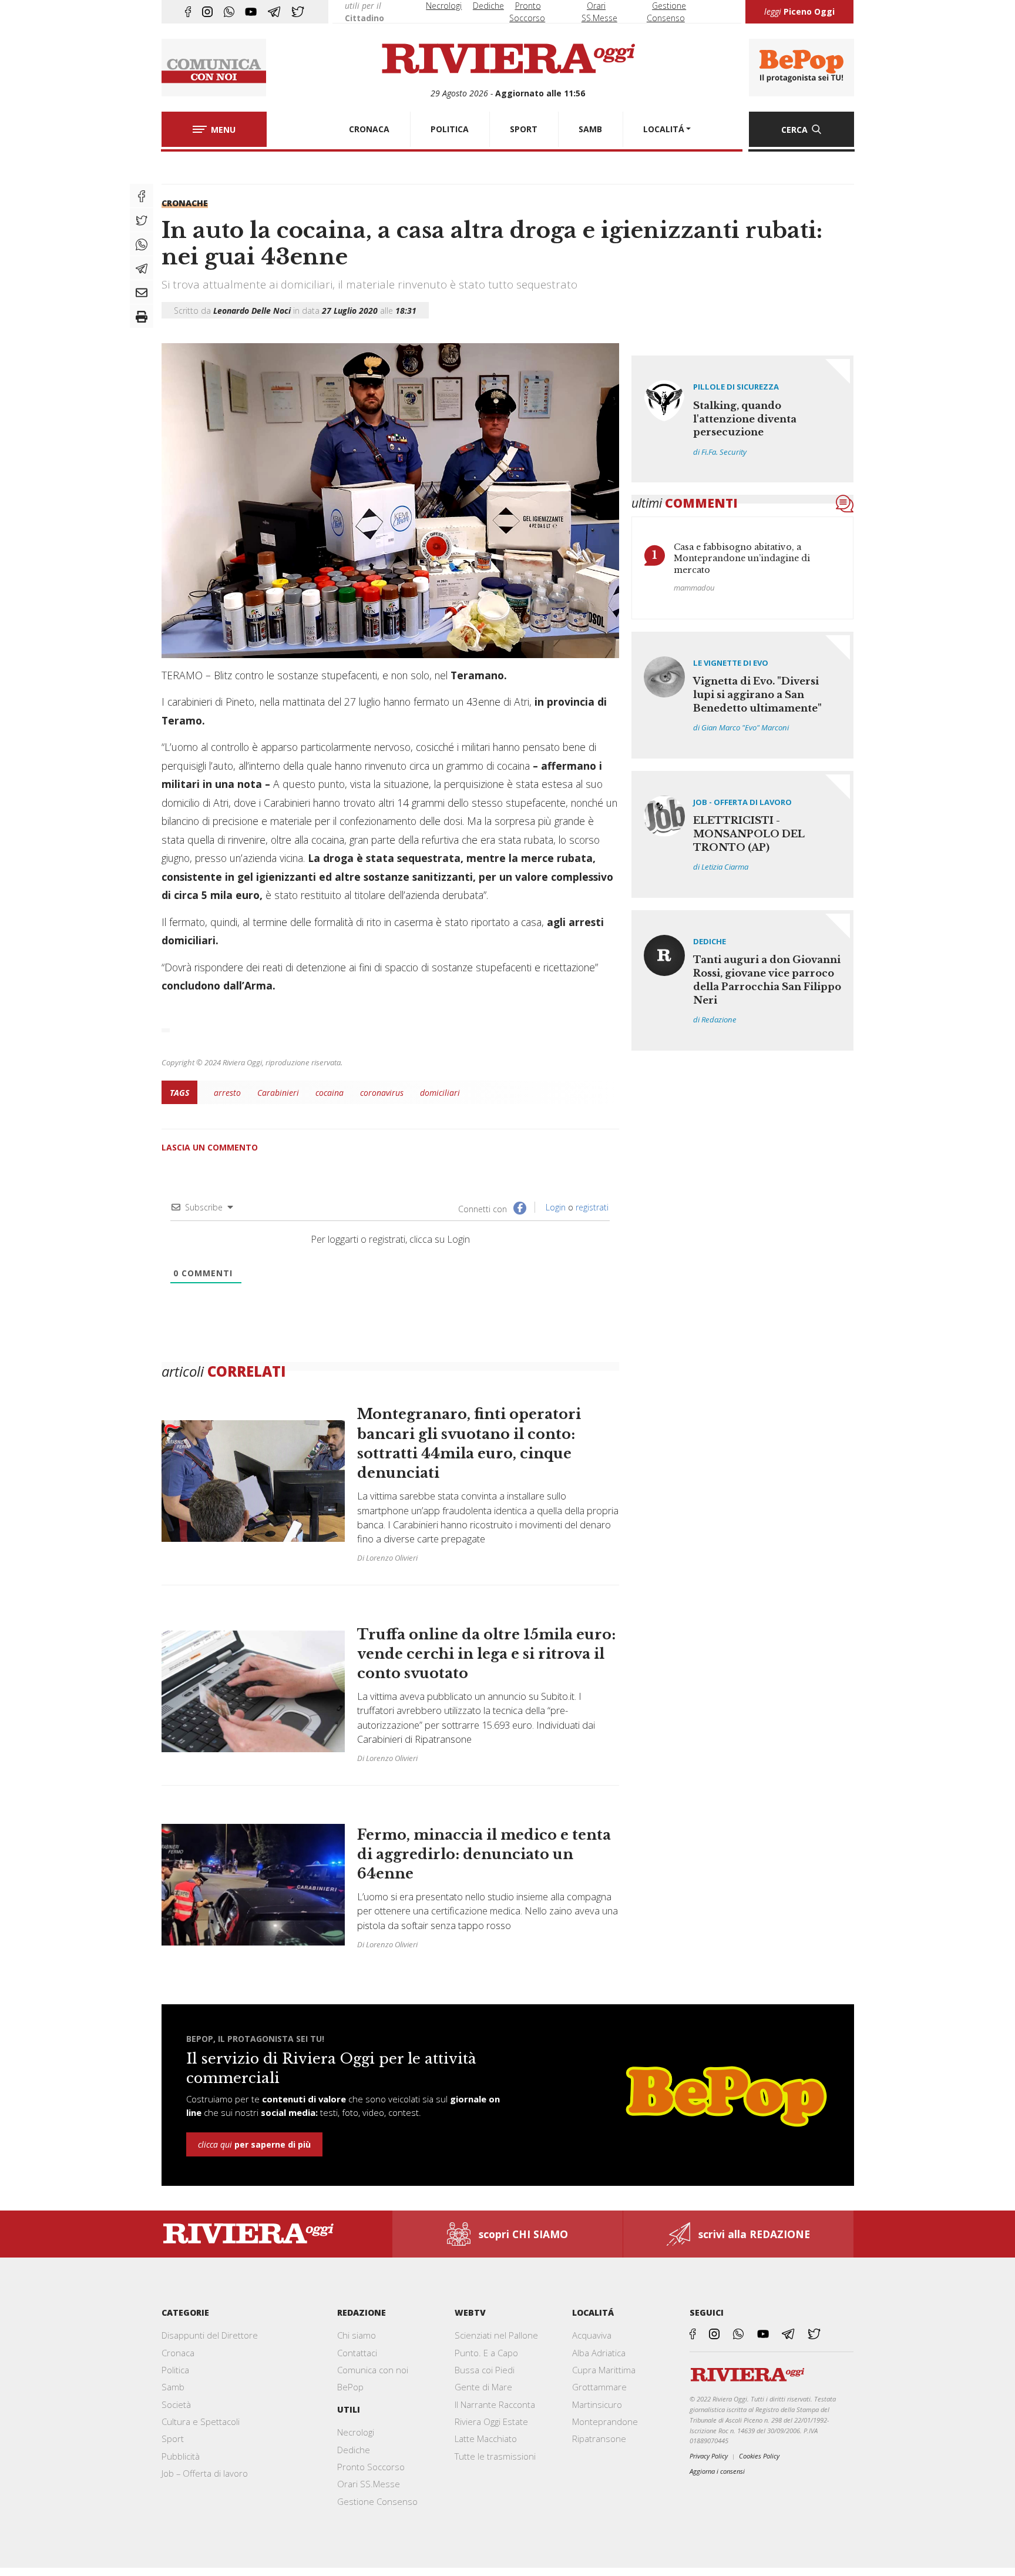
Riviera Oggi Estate (491, 2421)
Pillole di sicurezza (736, 387)
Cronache (185, 203)
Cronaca (178, 2353)
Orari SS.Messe (369, 2484)
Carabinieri (278, 1093)
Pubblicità (181, 2456)
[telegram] (274, 12)
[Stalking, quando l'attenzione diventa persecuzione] (743, 419)
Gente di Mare (483, 2387)
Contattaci (357, 2353)
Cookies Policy (759, 2456)
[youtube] (251, 12)
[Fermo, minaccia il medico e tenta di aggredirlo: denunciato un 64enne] (390, 1878)
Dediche (488, 6)
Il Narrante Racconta (495, 2404)
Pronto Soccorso (371, 2467)
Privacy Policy (709, 2456)
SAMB (590, 129)
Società (176, 2404)
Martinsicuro (597, 2404)
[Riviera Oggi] (508, 59)
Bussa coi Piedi (485, 2370)
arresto (227, 1093)
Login (554, 1207)
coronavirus (382, 1093)
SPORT (524, 129)
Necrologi (444, 6)
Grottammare (599, 2387)
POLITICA (450, 129)
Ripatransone (599, 2439)
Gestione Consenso (377, 2501)
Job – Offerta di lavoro (205, 2473)
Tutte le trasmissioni (495, 2456)
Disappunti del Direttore (210, 2335)
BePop (350, 2387)
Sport (173, 2439)
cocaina (330, 1093)
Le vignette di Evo (731, 663)
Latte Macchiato (486, 2439)
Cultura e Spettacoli (201, 2421)
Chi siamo (357, 2335)
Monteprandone (605, 2421)
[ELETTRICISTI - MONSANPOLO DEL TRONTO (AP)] (743, 834)
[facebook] (188, 12)
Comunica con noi (373, 2370)
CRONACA (369, 129)
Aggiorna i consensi (717, 2471)
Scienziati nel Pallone (496, 2335)
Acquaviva (592, 2335)
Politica (175, 2370)
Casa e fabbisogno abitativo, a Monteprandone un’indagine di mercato (742, 559)
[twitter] (298, 12)
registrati (592, 1207)
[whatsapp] (229, 12)
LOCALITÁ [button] (664, 129)
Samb (173, 2387)
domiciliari (440, 1093)
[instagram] (207, 12)
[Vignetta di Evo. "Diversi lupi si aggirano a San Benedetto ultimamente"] (743, 695)
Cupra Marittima (604, 2370)
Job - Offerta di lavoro (742, 802)
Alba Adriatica (599, 2353)
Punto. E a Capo (486, 2353)
